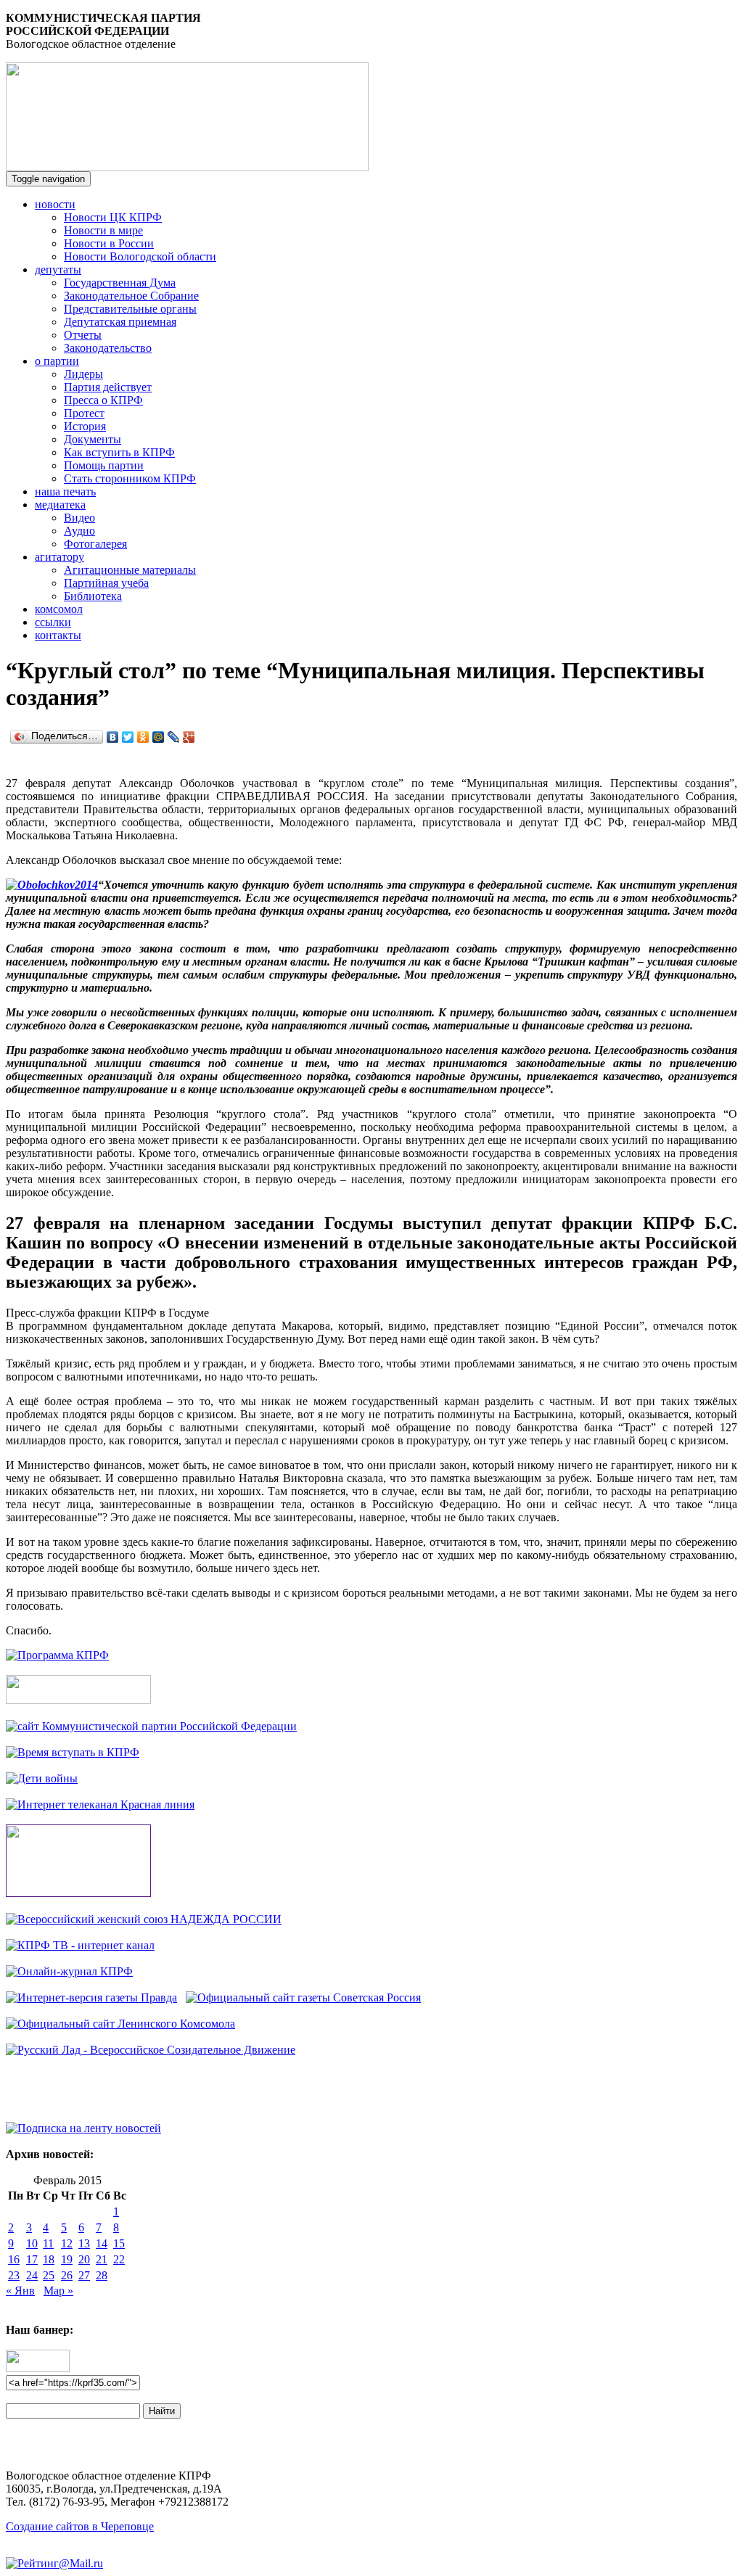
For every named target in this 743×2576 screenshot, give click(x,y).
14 (102, 2243)
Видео (79, 518)
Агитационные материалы (130, 570)
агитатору (59, 557)
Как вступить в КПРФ (119, 452)
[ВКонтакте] (113, 737)
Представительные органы (130, 309)
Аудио (79, 531)
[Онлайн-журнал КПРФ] (69, 1971)
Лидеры (83, 374)
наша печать (65, 491)
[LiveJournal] (174, 737)
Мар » (58, 2291)
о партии (57, 361)
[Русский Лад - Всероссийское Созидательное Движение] (151, 2050)
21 (102, 2259)
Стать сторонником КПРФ (130, 478)
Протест (84, 413)
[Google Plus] (189, 737)
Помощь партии (104, 465)
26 (67, 2275)
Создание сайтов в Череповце (80, 2526)
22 (119, 2259)
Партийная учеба (106, 583)
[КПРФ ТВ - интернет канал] (80, 1945)
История (85, 426)
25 (49, 2275)
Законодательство (108, 348)
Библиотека (93, 596)
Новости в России (109, 243)
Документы (93, 439)
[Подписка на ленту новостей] (83, 2128)
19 (67, 2259)
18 (49, 2259)
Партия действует (108, 387)
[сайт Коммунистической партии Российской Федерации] (151, 1726)
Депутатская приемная (120, 322)
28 (102, 2275)
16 (14, 2259)
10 (32, 2243)
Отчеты (83, 335)
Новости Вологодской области (140, 256)
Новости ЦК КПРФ (113, 217)
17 (32, 2259)
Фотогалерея (95, 544)
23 (14, 2275)
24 (32, 2275)
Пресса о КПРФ (103, 400)
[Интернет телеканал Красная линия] (100, 1805)
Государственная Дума (120, 283)
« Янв (20, 2291)
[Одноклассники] (143, 737)
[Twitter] (128, 737)
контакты (58, 635)
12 (67, 2243)
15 (119, 2243)
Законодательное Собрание (131, 296)
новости (55, 204)
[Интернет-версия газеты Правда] (91, 1997)
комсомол (59, 609)
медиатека (60, 505)
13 (84, 2243)
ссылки (53, 622)
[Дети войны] (42, 1778)
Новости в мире (103, 230)
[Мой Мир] (159, 737)
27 (84, 2275)
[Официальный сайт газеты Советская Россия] (303, 1997)
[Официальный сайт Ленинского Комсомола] (120, 2024)
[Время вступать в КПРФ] (73, 1752)
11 (48, 2243)
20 (84, 2259)
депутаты (58, 269)
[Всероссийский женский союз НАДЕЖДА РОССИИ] (144, 1919)
